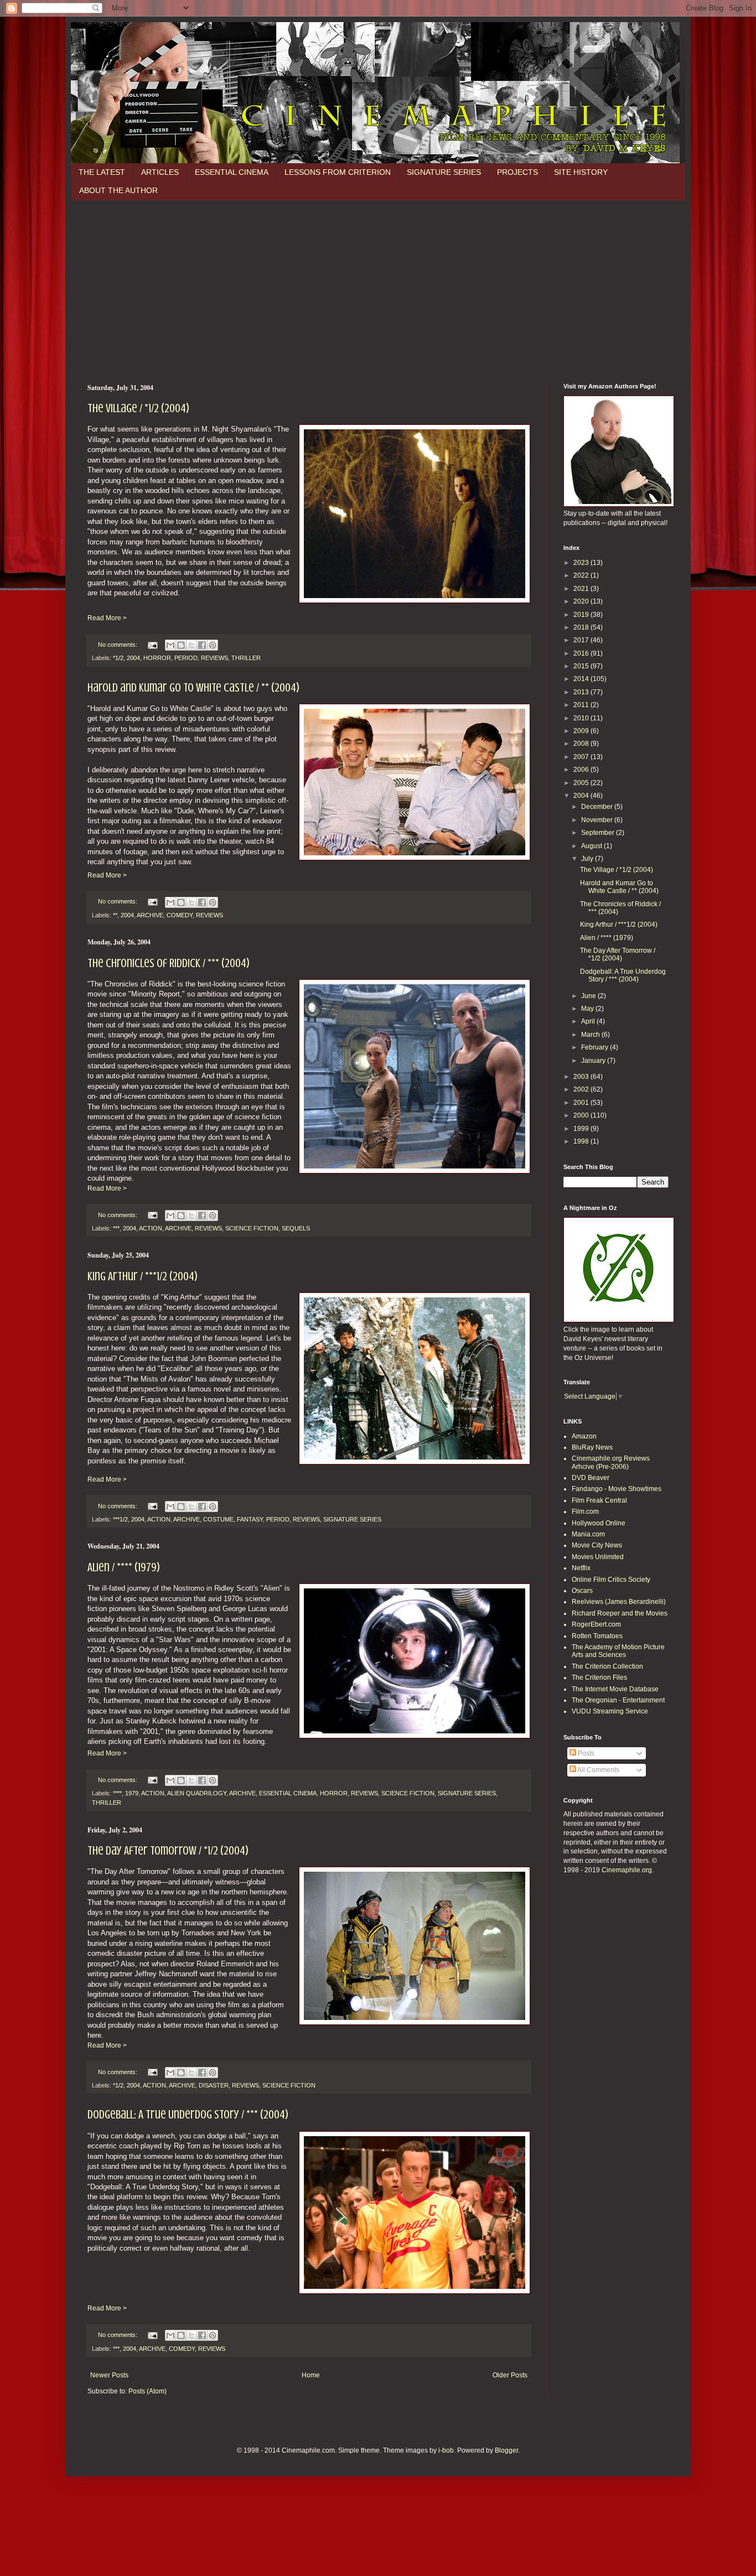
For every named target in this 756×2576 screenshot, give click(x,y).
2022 (582, 575)
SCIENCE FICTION (252, 1228)
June (589, 996)
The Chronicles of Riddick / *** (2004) (169, 963)
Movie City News (597, 1545)
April (589, 1021)
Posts (585, 1753)
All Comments (598, 1770)
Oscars (582, 1591)
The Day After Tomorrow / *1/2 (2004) (168, 1850)
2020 (582, 601)
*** (116, 1228)
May (588, 1009)
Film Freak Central (599, 1500)
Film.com (585, 1512)
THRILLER (246, 658)
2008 (582, 744)
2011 (582, 705)
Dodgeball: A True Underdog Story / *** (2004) (188, 2114)
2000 (582, 1115)
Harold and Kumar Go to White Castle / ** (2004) (193, 687)
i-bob (446, 2450)
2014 (582, 679)
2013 (582, 692)
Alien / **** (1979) (124, 1567)
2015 (582, 666)
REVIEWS (214, 658)
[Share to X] (191, 645)
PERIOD (186, 658)
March (591, 1035)
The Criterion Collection (607, 1666)
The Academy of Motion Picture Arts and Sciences (618, 1651)
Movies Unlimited (598, 1557)
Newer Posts (109, 2375)
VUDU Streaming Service (610, 1711)
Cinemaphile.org (627, 1870)
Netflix (581, 1568)
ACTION (151, 1228)
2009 (582, 731)
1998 (582, 1141)
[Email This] (170, 645)
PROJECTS (517, 172)
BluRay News (592, 1447)
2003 (582, 1077)
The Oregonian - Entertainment (618, 1700)
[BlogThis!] (181, 645)
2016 (582, 653)
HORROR (157, 658)
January (594, 1061)
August (592, 846)
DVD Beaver (591, 1478)
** (115, 915)
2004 (133, 658)
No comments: (118, 645)
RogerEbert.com (596, 1624)
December (598, 807)
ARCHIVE (150, 915)
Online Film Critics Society (611, 1580)
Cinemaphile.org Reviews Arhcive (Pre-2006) (611, 1462)
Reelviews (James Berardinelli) (619, 1602)
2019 (582, 615)
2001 (582, 1103)
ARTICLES (160, 172)
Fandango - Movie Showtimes (617, 1489)
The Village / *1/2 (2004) (138, 408)
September (599, 833)
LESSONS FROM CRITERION (338, 172)
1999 (582, 1129)
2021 (582, 589)
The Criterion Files (599, 1677)
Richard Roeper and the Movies (620, 1613)
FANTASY (250, 1519)
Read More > (107, 618)
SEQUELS (296, 1228)
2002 (582, 1089)
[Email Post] (152, 645)
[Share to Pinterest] (213, 645)
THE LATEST (102, 172)
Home (311, 2375)
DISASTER (214, 2085)
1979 (132, 1793)
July (588, 859)
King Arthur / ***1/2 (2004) (143, 1276)
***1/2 (120, 1519)
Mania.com (588, 1534)
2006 (582, 770)
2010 (582, 718)
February (596, 1047)
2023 (582, 563)
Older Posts (510, 2375)
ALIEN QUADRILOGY (197, 1793)
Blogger (506, 2450)
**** (117, 1793)
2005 (582, 783)
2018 (582, 627)
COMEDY (180, 915)
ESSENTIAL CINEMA (232, 172)
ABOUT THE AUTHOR (118, 190)
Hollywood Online (599, 1523)
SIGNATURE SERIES (444, 172)
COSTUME (218, 1519)
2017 (582, 640)
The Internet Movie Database (615, 1689)
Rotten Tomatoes (597, 1636)
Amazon (584, 1436)
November (598, 820)
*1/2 (118, 658)
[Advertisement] (378, 283)
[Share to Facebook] (202, 645)
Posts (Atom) (147, 2391)
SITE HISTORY (581, 172)
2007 (582, 757)
